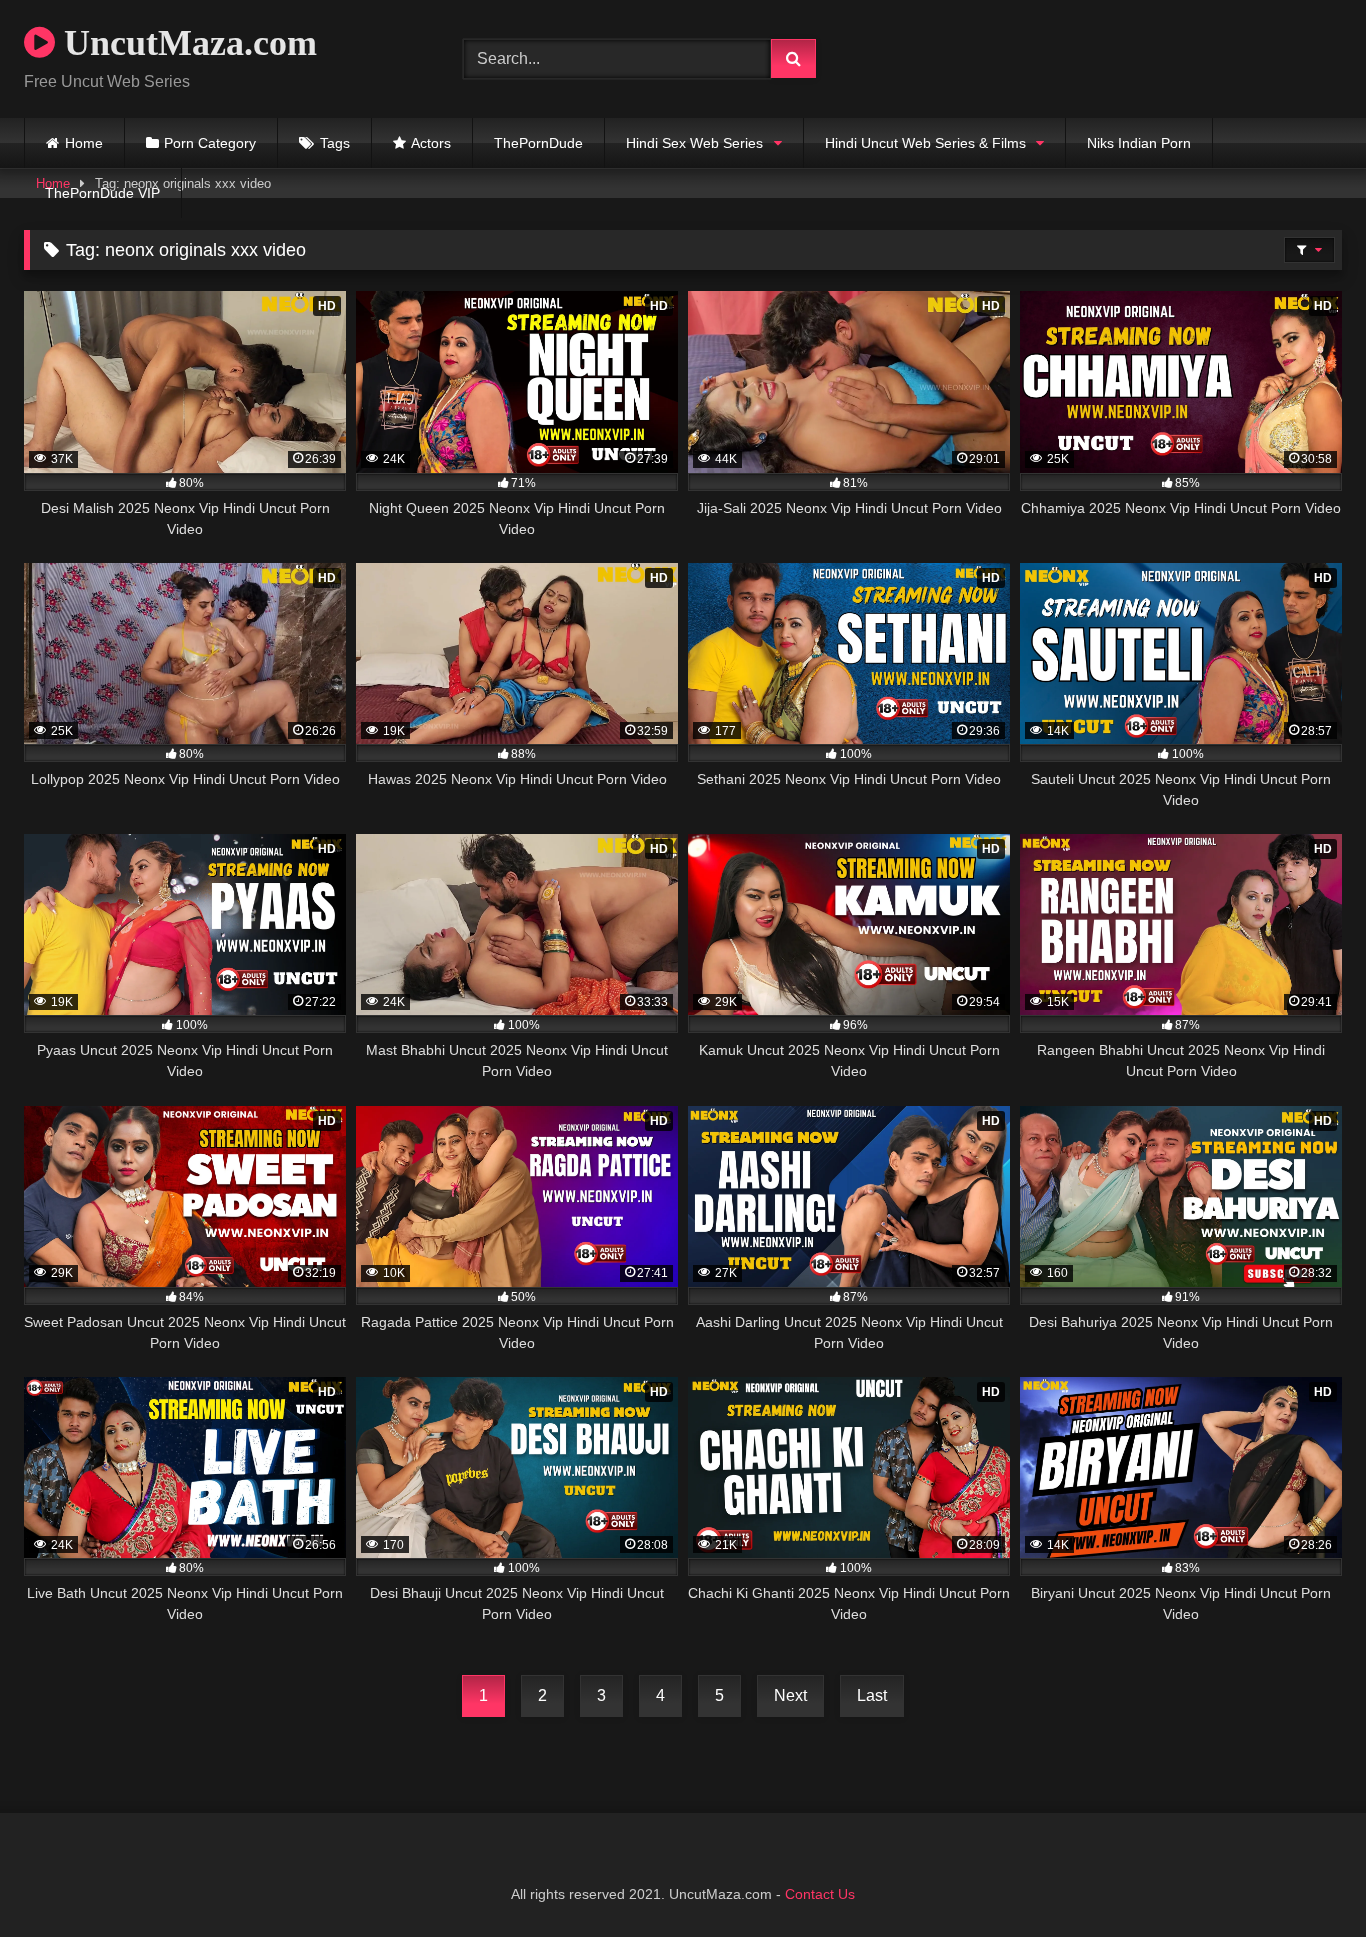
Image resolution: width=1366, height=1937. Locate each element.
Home (84, 143)
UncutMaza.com (186, 43)
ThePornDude (538, 143)
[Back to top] (1304, 1877)
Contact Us (820, 1894)
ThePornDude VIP (102, 193)
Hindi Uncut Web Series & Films (925, 143)
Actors (431, 143)
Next (790, 1695)
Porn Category (210, 143)
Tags (335, 143)
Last (872, 1695)
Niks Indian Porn (1139, 143)
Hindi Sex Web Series (694, 143)
